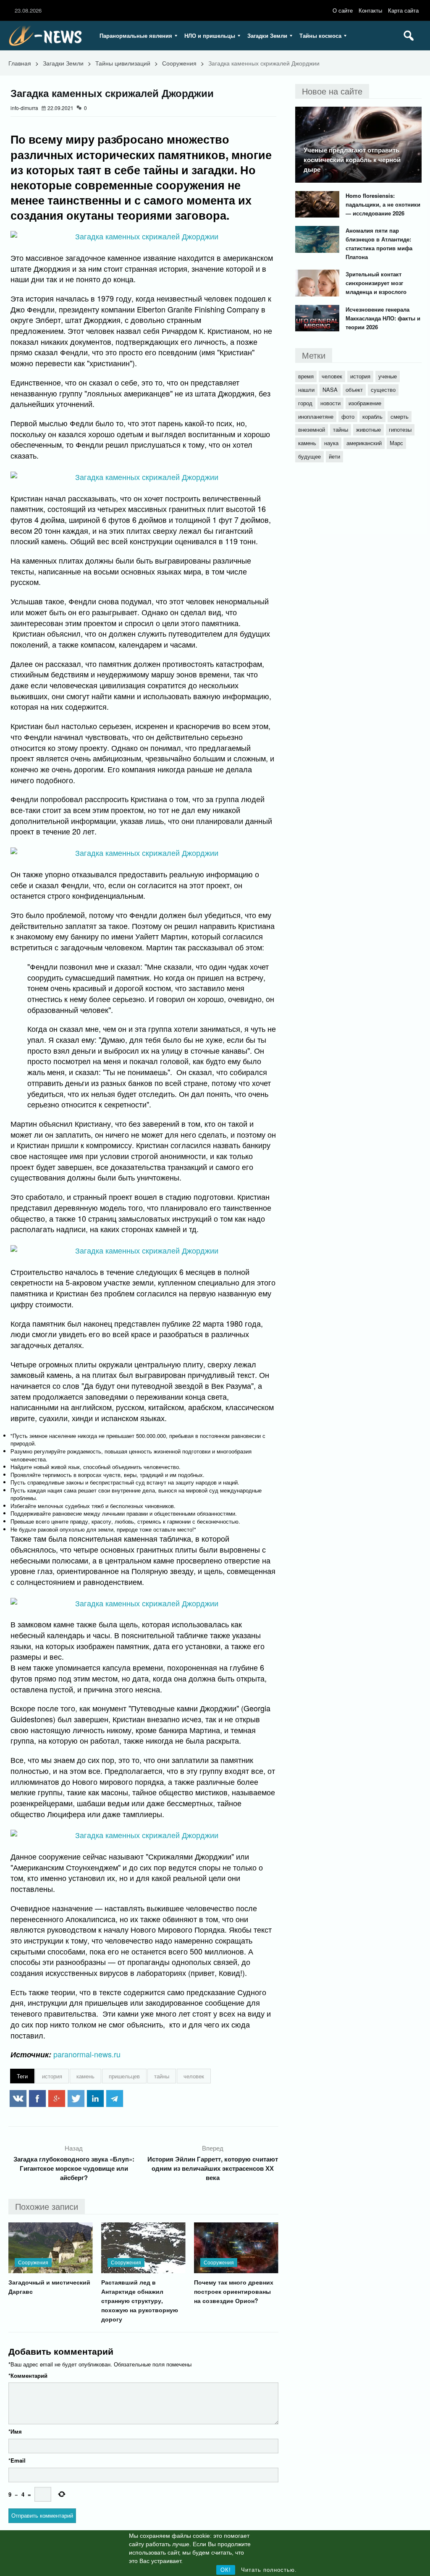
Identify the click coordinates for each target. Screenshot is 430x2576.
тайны (162, 2076)
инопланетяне (316, 416)
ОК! (226, 2570)
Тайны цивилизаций (123, 63)
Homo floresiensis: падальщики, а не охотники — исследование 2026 (383, 204)
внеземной (312, 429)
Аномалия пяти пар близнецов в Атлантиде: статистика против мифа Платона (379, 244)
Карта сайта (403, 10)
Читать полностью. (269, 2570)
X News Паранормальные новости (48, 36)
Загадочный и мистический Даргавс (49, 2287)
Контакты (370, 10)
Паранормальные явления (136, 35)
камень (85, 2076)
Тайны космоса (320, 35)
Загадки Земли (267, 35)
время (306, 376)
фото (348, 416)
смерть (400, 416)
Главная (20, 63)
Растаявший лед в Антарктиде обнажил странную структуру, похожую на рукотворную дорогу (140, 2301)
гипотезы (400, 429)
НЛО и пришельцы (210, 35)
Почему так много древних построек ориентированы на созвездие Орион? (234, 2291)
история (52, 2076)
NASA (330, 390)
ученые (388, 376)
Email (17, 2460)
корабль (372, 416)
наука (331, 443)
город (305, 403)
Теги (22, 2076)
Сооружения (179, 63)
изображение (365, 403)
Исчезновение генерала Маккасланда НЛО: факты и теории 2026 (383, 318)
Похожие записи (47, 2206)
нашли (306, 390)
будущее (309, 456)
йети (334, 456)
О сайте (343, 10)
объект (354, 390)
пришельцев (124, 2076)
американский (364, 443)
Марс (396, 443)
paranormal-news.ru (87, 2054)
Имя (15, 2431)
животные (368, 429)
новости (330, 403)
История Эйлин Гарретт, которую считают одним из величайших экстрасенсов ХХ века (213, 2168)
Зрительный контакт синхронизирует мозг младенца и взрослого (376, 283)
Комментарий (28, 2375)
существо (383, 390)
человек (194, 2076)
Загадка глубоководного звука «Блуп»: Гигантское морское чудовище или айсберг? (74, 2168)
